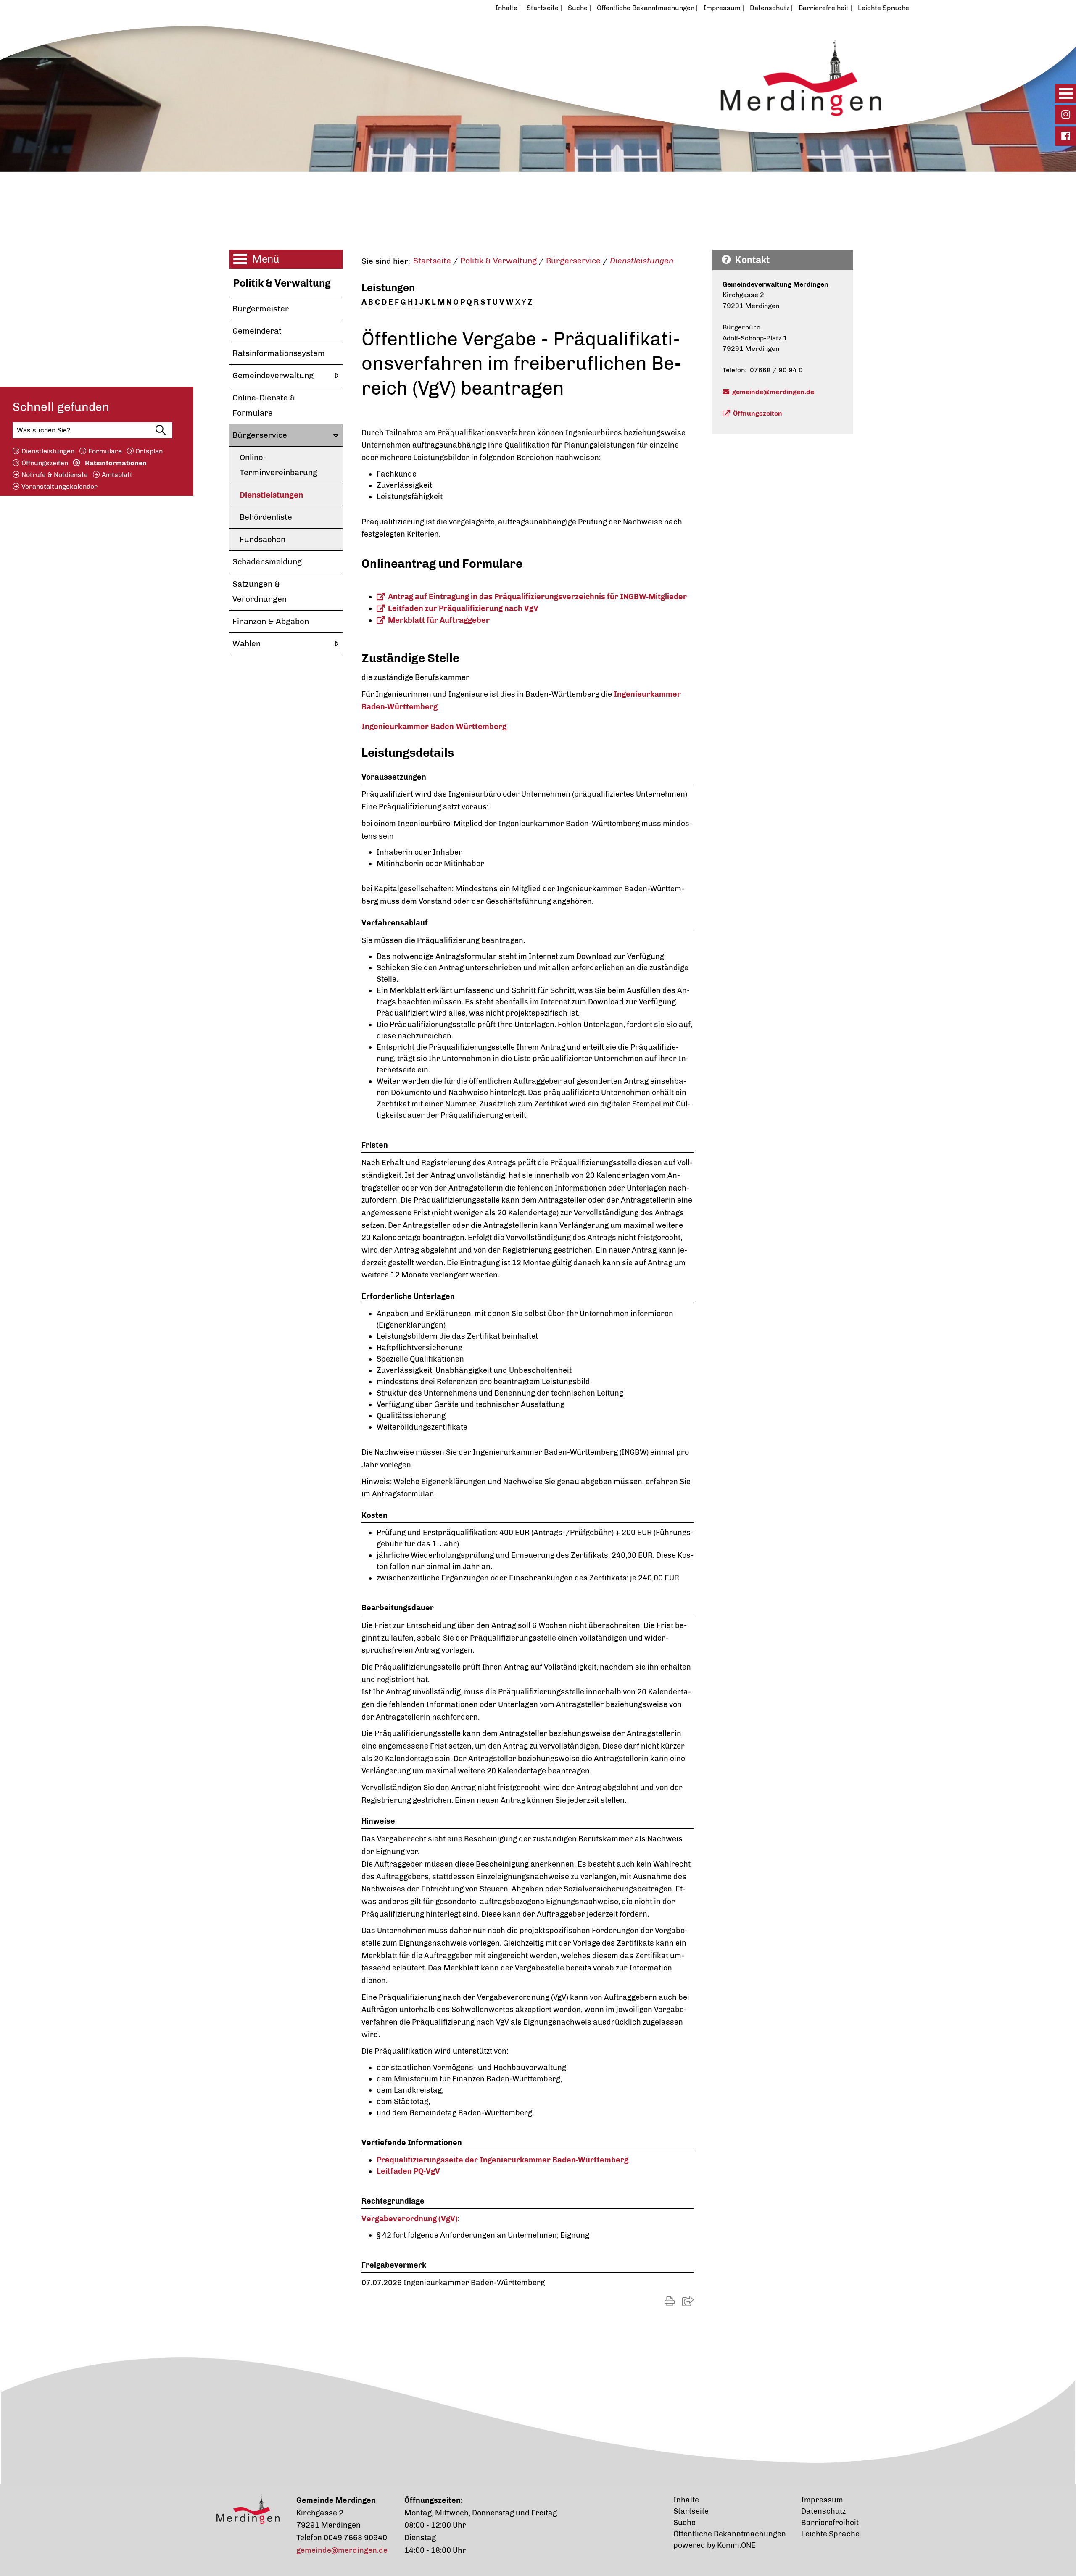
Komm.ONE (736, 2545)
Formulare (105, 451)
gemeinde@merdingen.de (773, 392)
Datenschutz (770, 8)
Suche (578, 8)
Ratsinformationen (116, 462)
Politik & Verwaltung (282, 283)
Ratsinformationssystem (279, 353)
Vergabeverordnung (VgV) (410, 2219)
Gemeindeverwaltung (273, 375)
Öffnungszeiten (45, 462)
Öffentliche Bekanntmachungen (646, 8)
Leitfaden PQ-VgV (408, 2171)
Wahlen (247, 644)
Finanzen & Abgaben (271, 621)
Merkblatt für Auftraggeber (439, 620)
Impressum (722, 8)
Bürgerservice (260, 435)
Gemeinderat (257, 331)
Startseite (543, 8)
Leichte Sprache (883, 8)
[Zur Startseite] (498, 73)
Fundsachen (262, 539)
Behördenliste (266, 517)
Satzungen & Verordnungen (260, 591)
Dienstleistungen (48, 451)
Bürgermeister (261, 309)
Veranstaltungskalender (59, 486)
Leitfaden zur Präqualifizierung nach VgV (463, 608)
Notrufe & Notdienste (55, 474)
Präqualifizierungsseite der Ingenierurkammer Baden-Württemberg (502, 2160)
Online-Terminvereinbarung (278, 465)
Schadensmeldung (267, 562)
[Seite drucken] (670, 2301)
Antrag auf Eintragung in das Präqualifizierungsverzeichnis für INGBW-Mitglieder (537, 597)
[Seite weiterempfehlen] (688, 2301)
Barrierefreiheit (824, 8)
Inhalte (506, 8)
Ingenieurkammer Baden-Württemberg (434, 727)
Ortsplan (149, 451)
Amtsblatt (117, 474)
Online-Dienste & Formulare (264, 405)
